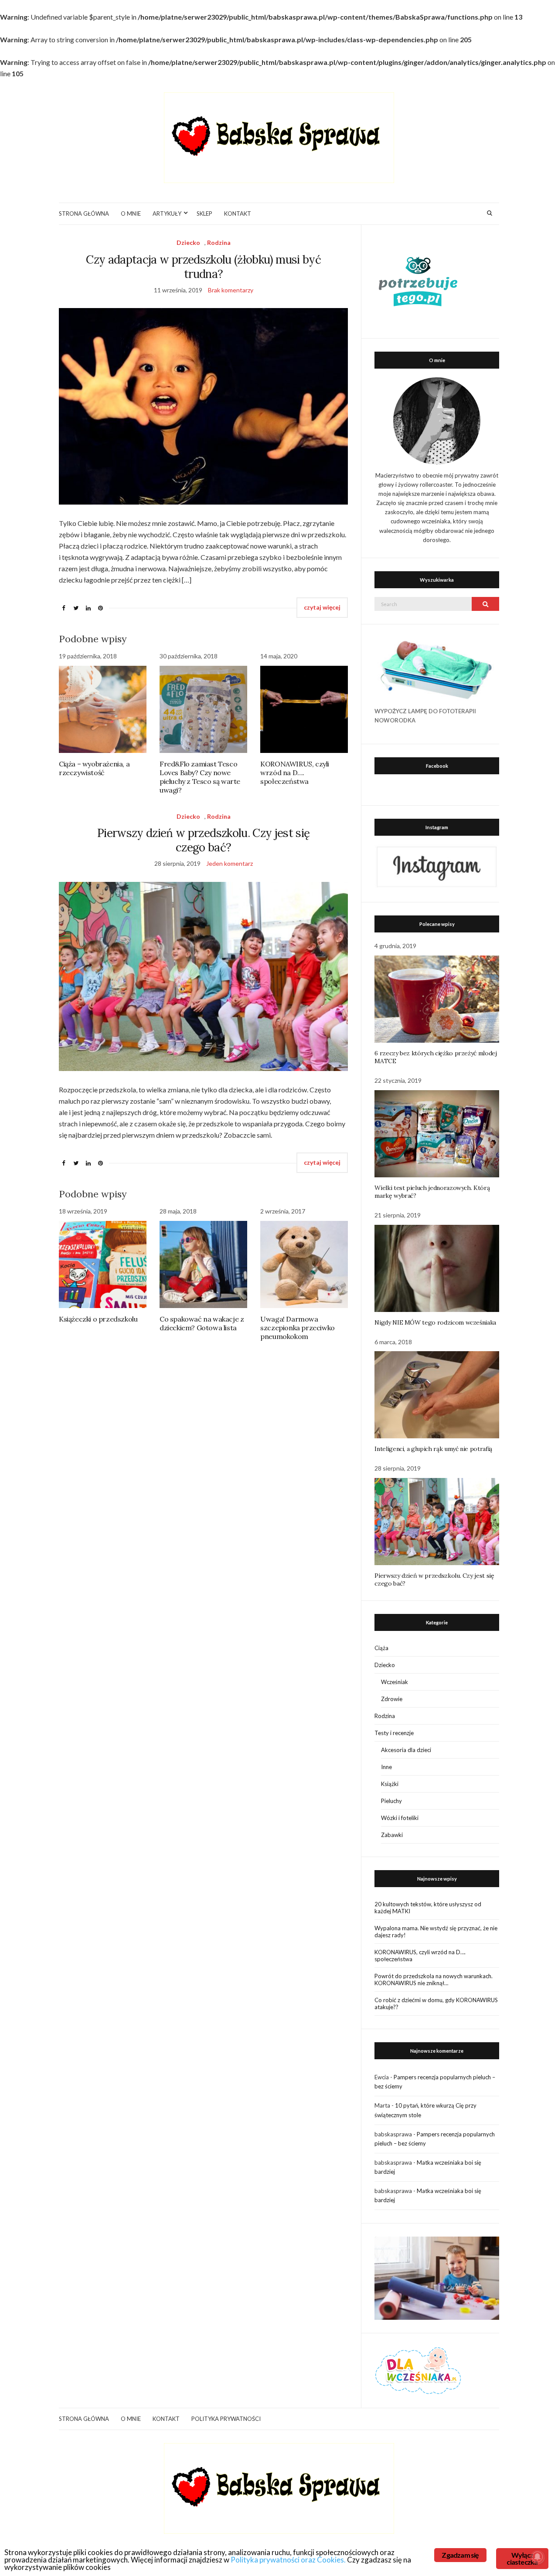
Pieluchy (391, 1801)
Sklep (204, 214)
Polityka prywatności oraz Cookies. (288, 2560)
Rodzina (219, 242)
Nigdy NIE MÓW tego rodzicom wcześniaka (435, 1322)
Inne (386, 1767)
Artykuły (167, 214)
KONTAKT (238, 214)
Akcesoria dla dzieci (406, 1750)
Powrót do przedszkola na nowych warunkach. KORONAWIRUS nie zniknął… (434, 1979)
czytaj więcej (322, 607)
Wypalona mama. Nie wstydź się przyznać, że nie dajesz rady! (436, 1932)
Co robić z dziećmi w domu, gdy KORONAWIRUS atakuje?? (436, 2003)
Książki (390, 1784)
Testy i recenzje (394, 1733)
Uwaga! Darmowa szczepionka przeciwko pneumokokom (298, 1328)
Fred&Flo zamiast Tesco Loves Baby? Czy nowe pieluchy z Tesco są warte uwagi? (200, 777)
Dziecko (188, 242)
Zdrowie (392, 1699)
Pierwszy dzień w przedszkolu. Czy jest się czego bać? (204, 840)
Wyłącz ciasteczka (522, 2558)
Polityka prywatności (226, 2419)
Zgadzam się (460, 2555)
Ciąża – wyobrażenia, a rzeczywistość (94, 768)
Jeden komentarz (230, 863)
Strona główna (84, 214)
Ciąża (381, 1648)
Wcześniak (395, 1682)
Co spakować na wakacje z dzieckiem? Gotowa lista (202, 1323)
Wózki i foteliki (400, 1818)
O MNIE (131, 214)
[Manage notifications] (538, 2557)
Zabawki (392, 1835)
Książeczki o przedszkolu (98, 1319)
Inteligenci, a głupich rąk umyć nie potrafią (433, 1449)
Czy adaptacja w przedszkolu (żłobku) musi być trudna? (203, 267)
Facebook (437, 766)
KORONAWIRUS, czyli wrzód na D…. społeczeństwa (295, 773)
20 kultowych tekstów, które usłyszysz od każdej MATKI (428, 1908)
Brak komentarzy (231, 290)
